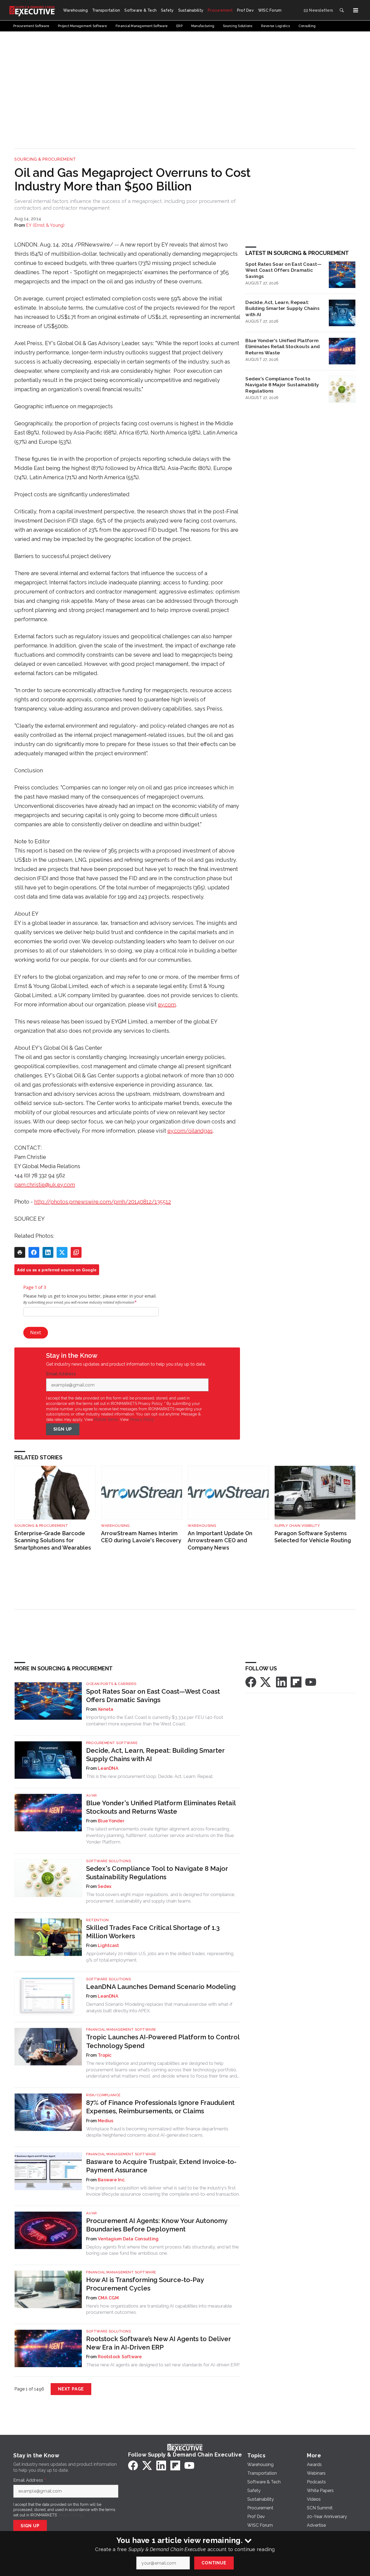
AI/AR (92, 1795)
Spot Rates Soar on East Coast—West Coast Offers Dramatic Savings (283, 270)
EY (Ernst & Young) (45, 225)
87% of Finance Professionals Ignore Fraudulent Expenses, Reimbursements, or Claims (160, 2107)
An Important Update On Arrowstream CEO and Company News (220, 1540)
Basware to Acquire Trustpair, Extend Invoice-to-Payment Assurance (161, 2166)
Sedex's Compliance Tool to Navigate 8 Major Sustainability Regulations (282, 385)
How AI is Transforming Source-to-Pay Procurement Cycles (145, 2284)
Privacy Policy (142, 1420)
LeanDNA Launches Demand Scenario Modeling (161, 1987)
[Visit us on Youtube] (311, 1682)
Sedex (105, 1886)
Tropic (105, 2055)
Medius (106, 2121)
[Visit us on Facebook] (251, 1682)
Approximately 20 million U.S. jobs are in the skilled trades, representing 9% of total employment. (160, 1957)
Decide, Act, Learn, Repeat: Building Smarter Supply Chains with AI (283, 308)
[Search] (342, 10)
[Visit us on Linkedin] (281, 1682)
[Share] (34, 1252)
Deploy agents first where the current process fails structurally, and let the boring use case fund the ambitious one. (163, 2250)
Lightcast (108, 1945)
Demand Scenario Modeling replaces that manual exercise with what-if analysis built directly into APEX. (159, 2007)
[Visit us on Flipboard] (296, 1682)
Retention (98, 1920)
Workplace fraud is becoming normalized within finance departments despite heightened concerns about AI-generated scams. (157, 2132)
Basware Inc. (112, 2180)
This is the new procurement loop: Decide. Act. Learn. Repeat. (150, 1776)
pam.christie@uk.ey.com (45, 1185)
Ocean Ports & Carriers (111, 1684)
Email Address (62, 1374)
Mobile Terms (106, 1420)
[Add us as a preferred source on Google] (76, 1252)
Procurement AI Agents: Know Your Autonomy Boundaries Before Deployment (157, 2225)
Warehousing (115, 1526)
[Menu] (356, 10)
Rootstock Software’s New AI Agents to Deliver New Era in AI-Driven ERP (158, 2343)
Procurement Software (112, 1743)
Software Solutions (108, 1861)
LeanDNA (108, 1768)
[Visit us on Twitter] (266, 1682)
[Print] (20, 1252)
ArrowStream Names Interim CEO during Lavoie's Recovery (141, 1537)
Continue (214, 2563)
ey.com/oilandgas (190, 1131)
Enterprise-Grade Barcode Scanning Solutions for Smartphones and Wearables (53, 1540)
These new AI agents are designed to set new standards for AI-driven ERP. (163, 2365)
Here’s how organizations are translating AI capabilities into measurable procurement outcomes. (159, 2309)
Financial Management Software (121, 2029)
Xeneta (106, 1709)
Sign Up (63, 1429)
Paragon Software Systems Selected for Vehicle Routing (313, 1537)
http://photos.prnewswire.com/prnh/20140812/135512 (103, 1202)
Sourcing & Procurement (45, 159)
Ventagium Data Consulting (128, 2239)
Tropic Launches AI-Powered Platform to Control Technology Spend (163, 2041)
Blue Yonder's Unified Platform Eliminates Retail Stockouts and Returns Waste (283, 347)
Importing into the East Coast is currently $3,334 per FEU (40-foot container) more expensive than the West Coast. (155, 1720)
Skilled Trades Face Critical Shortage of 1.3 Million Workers (153, 1932)
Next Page (71, 2389)
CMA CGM (108, 2298)
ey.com (167, 1005)
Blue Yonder (111, 1821)
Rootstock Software (120, 2357)
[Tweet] (62, 1252)
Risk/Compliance (103, 2095)
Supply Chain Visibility (297, 1526)
